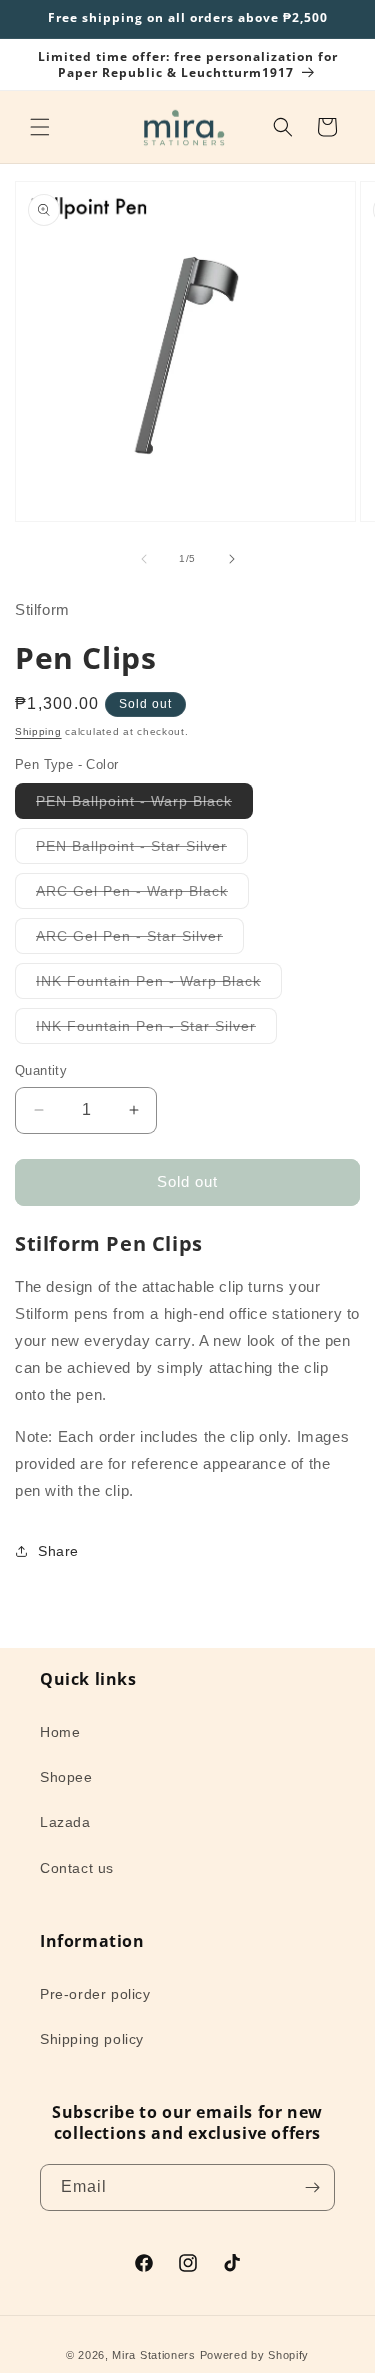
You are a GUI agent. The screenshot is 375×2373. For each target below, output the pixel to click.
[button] (40, 127)
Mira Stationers (154, 2355)
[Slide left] (144, 559)
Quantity (41, 1070)
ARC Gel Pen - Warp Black (142, 895)
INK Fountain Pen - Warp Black (159, 985)
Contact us (77, 1868)
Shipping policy (92, 2039)
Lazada (65, 1822)
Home (60, 1732)
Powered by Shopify (255, 2355)
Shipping (38, 731)
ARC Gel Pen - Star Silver (140, 940)
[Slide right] (232, 559)
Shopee (66, 1777)
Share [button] (58, 1551)
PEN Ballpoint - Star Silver (142, 850)
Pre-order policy (95, 1994)
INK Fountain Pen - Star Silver (156, 1030)
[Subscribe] (312, 2187)
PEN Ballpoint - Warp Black (144, 805)
